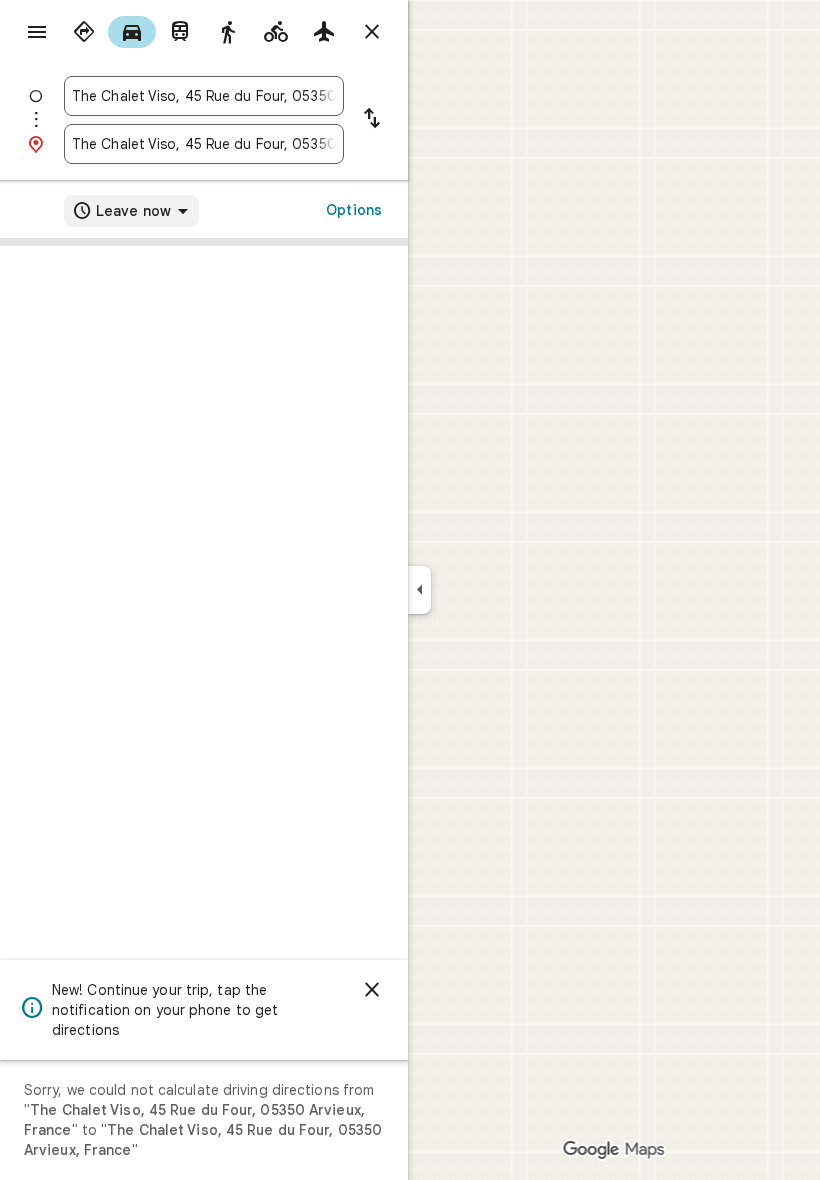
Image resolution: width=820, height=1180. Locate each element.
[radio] (84, 32)
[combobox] (204, 96)
